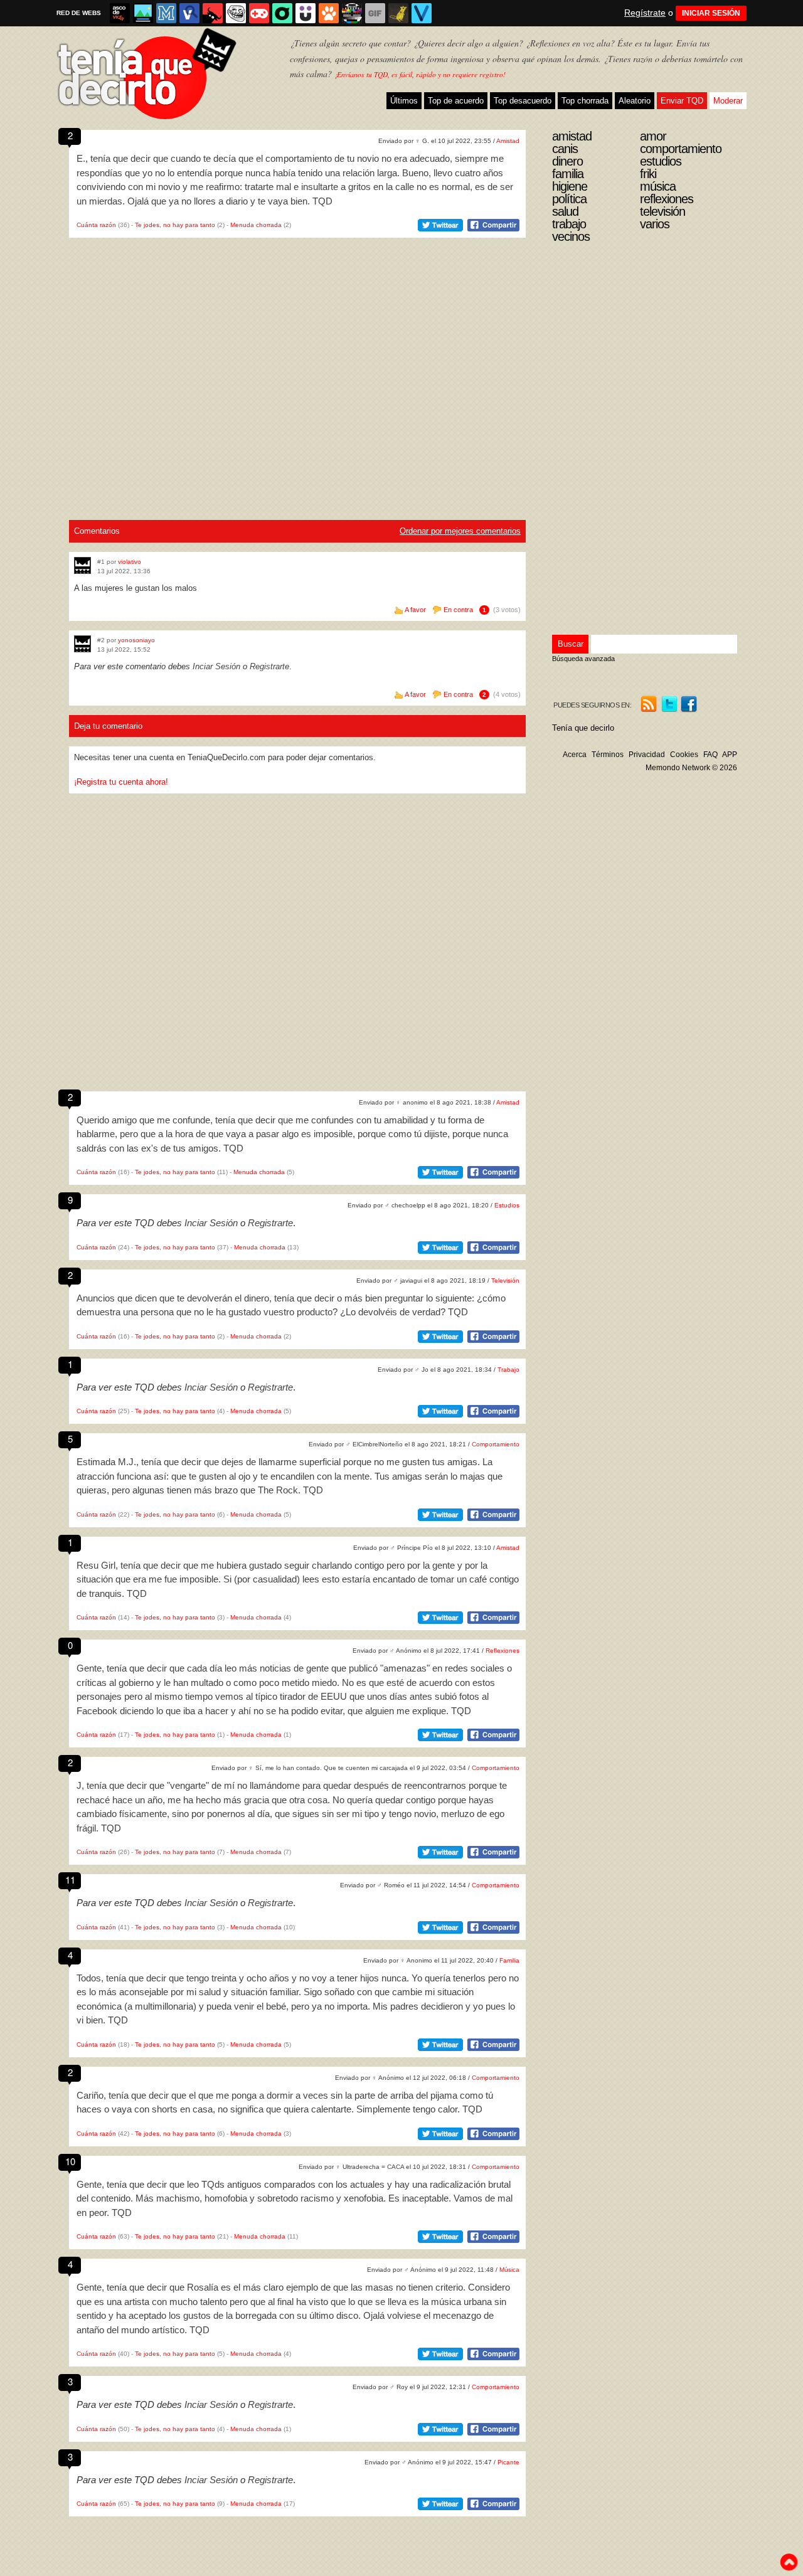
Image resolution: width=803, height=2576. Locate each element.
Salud (565, 211)
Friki (648, 174)
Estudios (507, 1205)
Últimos (404, 101)
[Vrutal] (259, 13)
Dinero (567, 161)
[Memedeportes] (166, 13)
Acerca (575, 755)
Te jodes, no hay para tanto (175, 225)
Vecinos (571, 236)
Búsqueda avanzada (583, 659)
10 (70, 2161)
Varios (655, 224)
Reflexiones (503, 1651)
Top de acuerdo (456, 101)
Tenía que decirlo (583, 728)
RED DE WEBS (79, 13)
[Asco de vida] (120, 13)
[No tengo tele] (352, 13)
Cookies (684, 755)
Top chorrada (585, 101)
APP (730, 755)
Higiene (570, 186)
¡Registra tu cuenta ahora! (121, 782)
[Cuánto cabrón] (236, 13)
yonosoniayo (136, 640)
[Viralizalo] (422, 13)
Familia (509, 1960)
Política (569, 199)
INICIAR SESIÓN (711, 13)
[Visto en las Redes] (189, 13)
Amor (653, 136)
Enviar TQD (682, 101)
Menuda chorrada (256, 225)
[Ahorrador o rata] (398, 13)
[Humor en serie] (306, 13)
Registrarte (269, 666)
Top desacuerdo (523, 101)
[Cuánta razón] (143, 13)
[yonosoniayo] (82, 644)
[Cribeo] (282, 13)
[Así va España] (213, 13)
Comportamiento (496, 1444)
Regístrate (645, 13)
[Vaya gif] (375, 13)
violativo (130, 562)
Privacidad (647, 755)
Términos (608, 755)
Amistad (508, 141)
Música (509, 2270)
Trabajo (508, 1370)
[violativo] (82, 565)
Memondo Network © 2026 (691, 768)
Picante (508, 2462)
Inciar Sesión (216, 666)
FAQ (710, 755)
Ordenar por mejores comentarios (460, 531)
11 (70, 1879)
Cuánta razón (96, 225)
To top (789, 2562)
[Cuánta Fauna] (329, 13)
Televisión (505, 1280)
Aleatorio (635, 101)
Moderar (728, 101)
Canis (565, 149)
